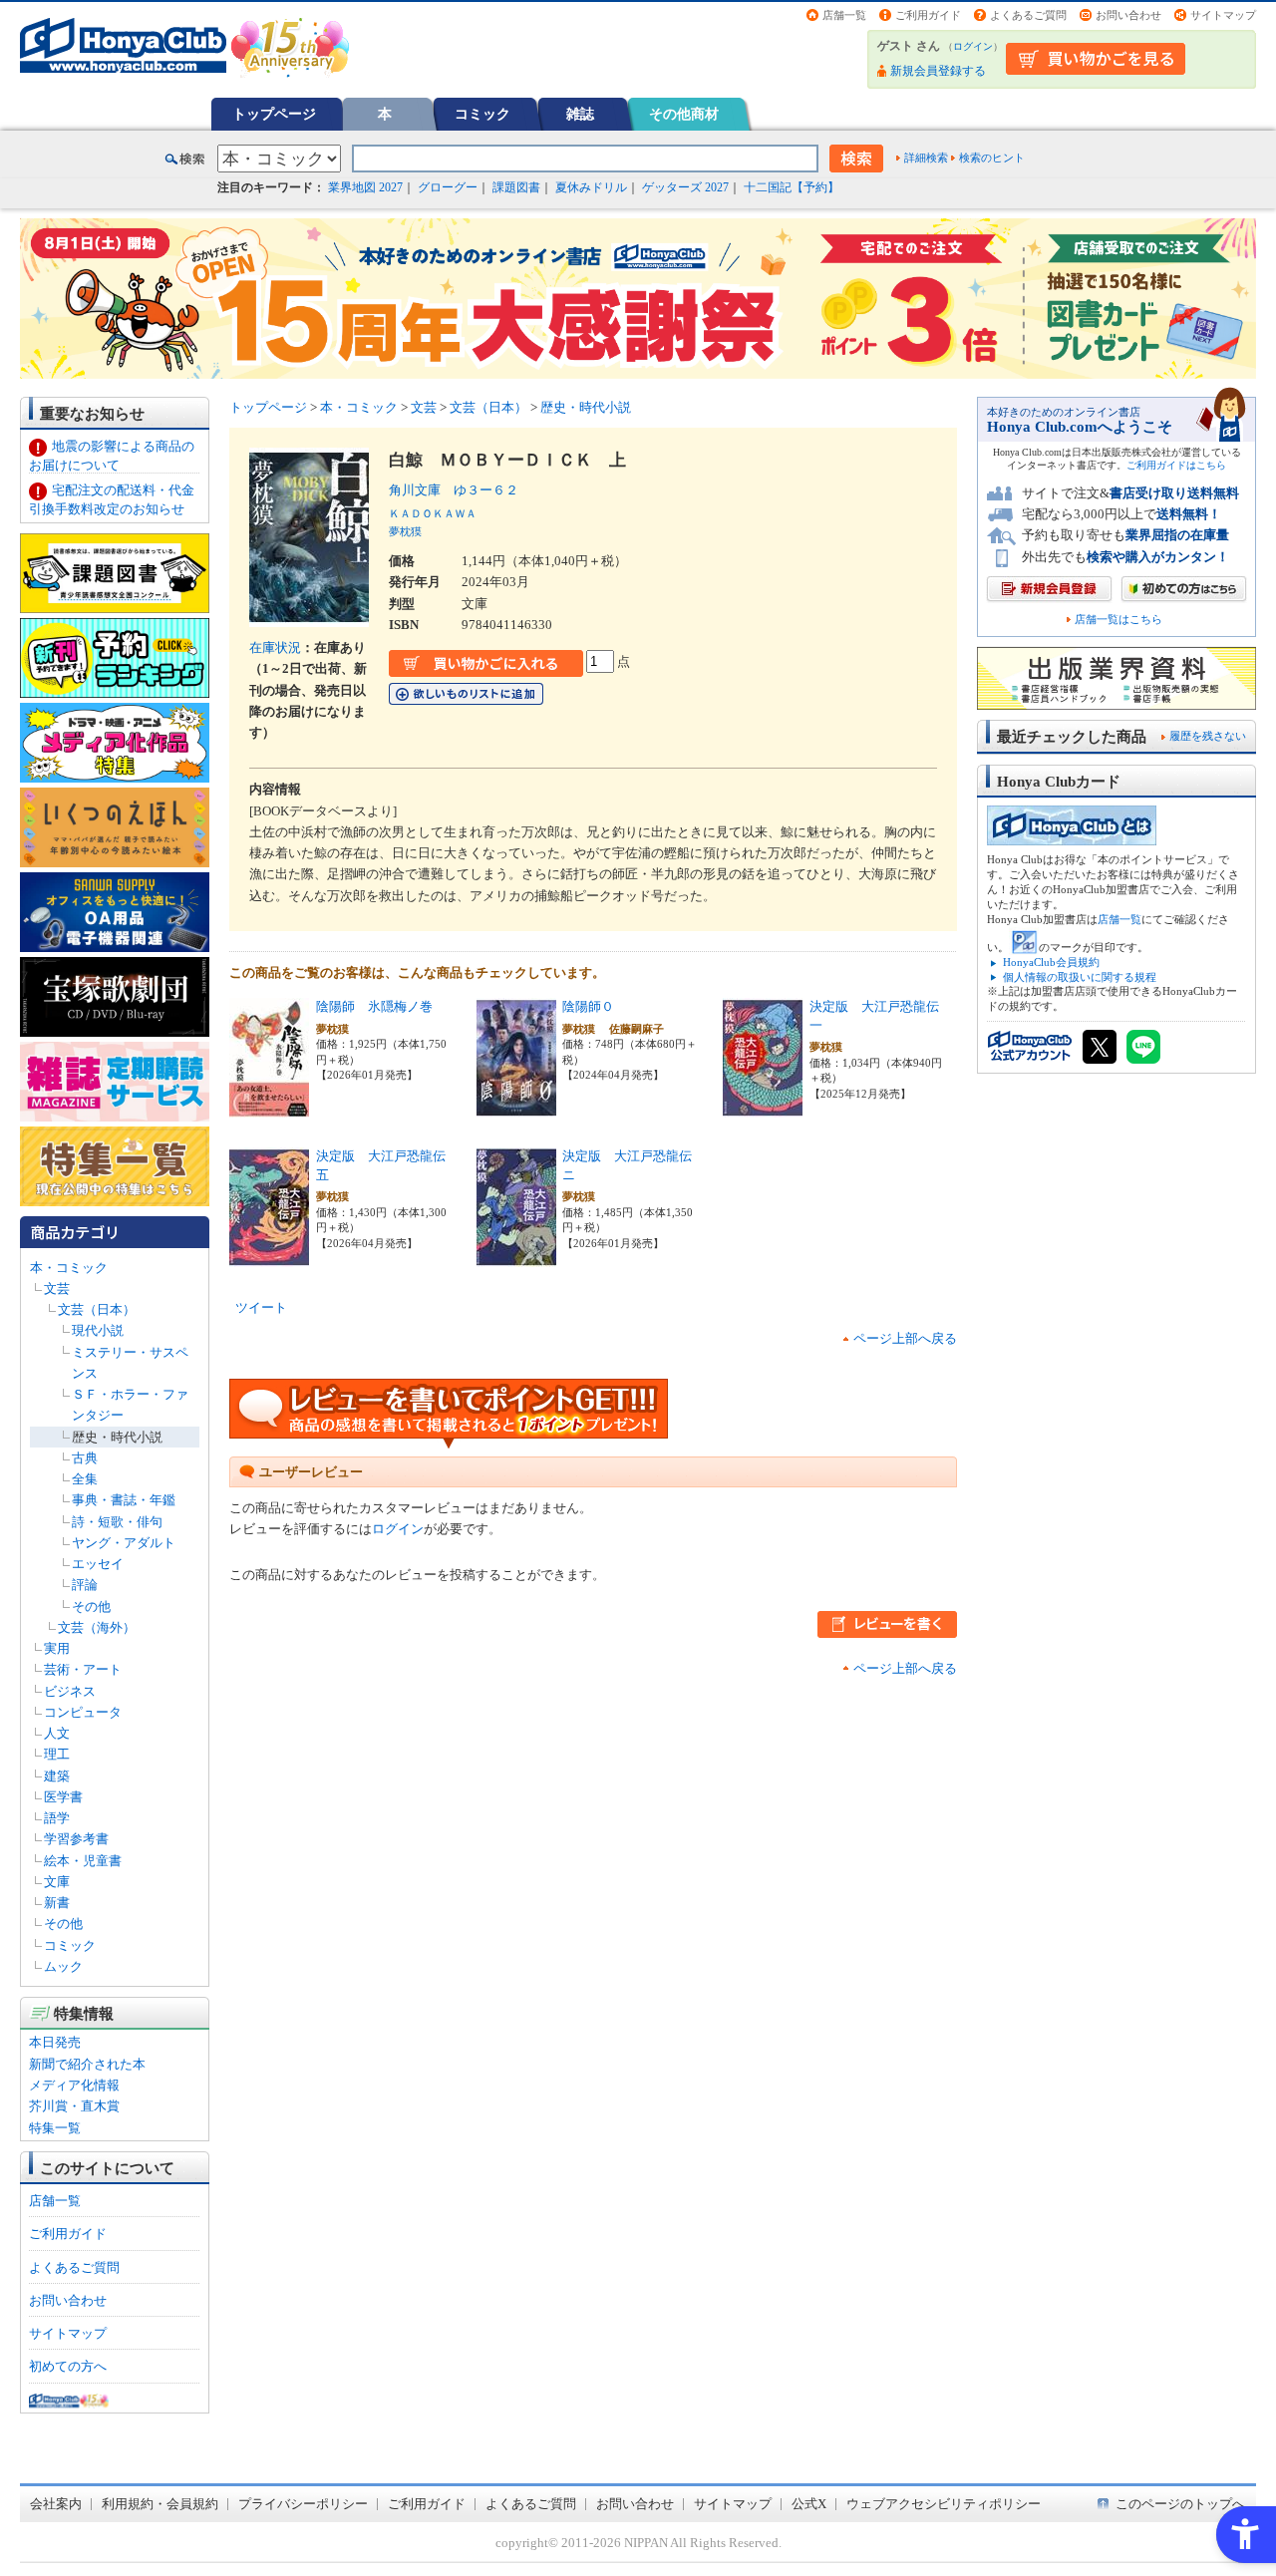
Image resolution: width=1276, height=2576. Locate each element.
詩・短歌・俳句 (117, 1522)
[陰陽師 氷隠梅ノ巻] (269, 1107)
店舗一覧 (844, 15)
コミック (482, 114)
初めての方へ (68, 2366)
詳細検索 (926, 158)
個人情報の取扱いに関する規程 (1080, 977)
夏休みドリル (591, 187)
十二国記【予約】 (792, 187)
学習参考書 (76, 1839)
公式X (809, 2504)
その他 (91, 1607)
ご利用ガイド (928, 15)
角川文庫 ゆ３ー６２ (454, 490)
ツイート (261, 1307)
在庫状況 (275, 647)
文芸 (57, 1288)
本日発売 (55, 2042)
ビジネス (70, 1691)
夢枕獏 (405, 531)
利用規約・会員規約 (160, 2504)
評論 (85, 1585)
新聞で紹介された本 (87, 2064)
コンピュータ (83, 1712)
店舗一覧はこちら (1118, 620)
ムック (63, 1966)
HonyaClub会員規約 (1051, 962)
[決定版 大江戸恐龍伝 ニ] (516, 1257)
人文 (57, 1733)
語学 (57, 1818)
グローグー (448, 187)
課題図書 (516, 187)
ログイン (973, 46)
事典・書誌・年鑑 (124, 1500)
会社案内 (56, 2504)
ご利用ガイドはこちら (1176, 465)
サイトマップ (1223, 15)
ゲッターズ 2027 (685, 187)
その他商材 (684, 114)
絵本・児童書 (83, 1861)
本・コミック (69, 1268)
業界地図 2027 (365, 187)
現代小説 (98, 1330)
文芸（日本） (97, 1309)
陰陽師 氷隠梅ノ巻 (374, 1006)
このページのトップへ (1180, 2504)
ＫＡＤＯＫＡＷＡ (433, 513)
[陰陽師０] (516, 1107)
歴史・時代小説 (117, 1437)
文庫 (57, 1882)
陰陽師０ (588, 1006)
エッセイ (98, 1564)
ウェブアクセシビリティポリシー (944, 2504)
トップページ (274, 114)
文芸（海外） (97, 1627)
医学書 (63, 1797)
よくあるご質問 (1028, 15)
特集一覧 (55, 2128)
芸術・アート (83, 1669)
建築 (57, 1776)
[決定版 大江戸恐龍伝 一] (763, 1107)
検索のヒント (992, 158)
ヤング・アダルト (124, 1543)
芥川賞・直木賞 (74, 2106)
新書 (57, 1903)
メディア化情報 (74, 2085)
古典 (85, 1458)
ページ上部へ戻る (905, 1338)
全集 (85, 1479)
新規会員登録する (938, 71)
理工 (57, 1754)
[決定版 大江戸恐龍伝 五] (269, 1257)
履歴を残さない (1208, 736)
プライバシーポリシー (303, 2504)
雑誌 (580, 114)
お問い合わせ (1128, 15)
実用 (57, 1648)
